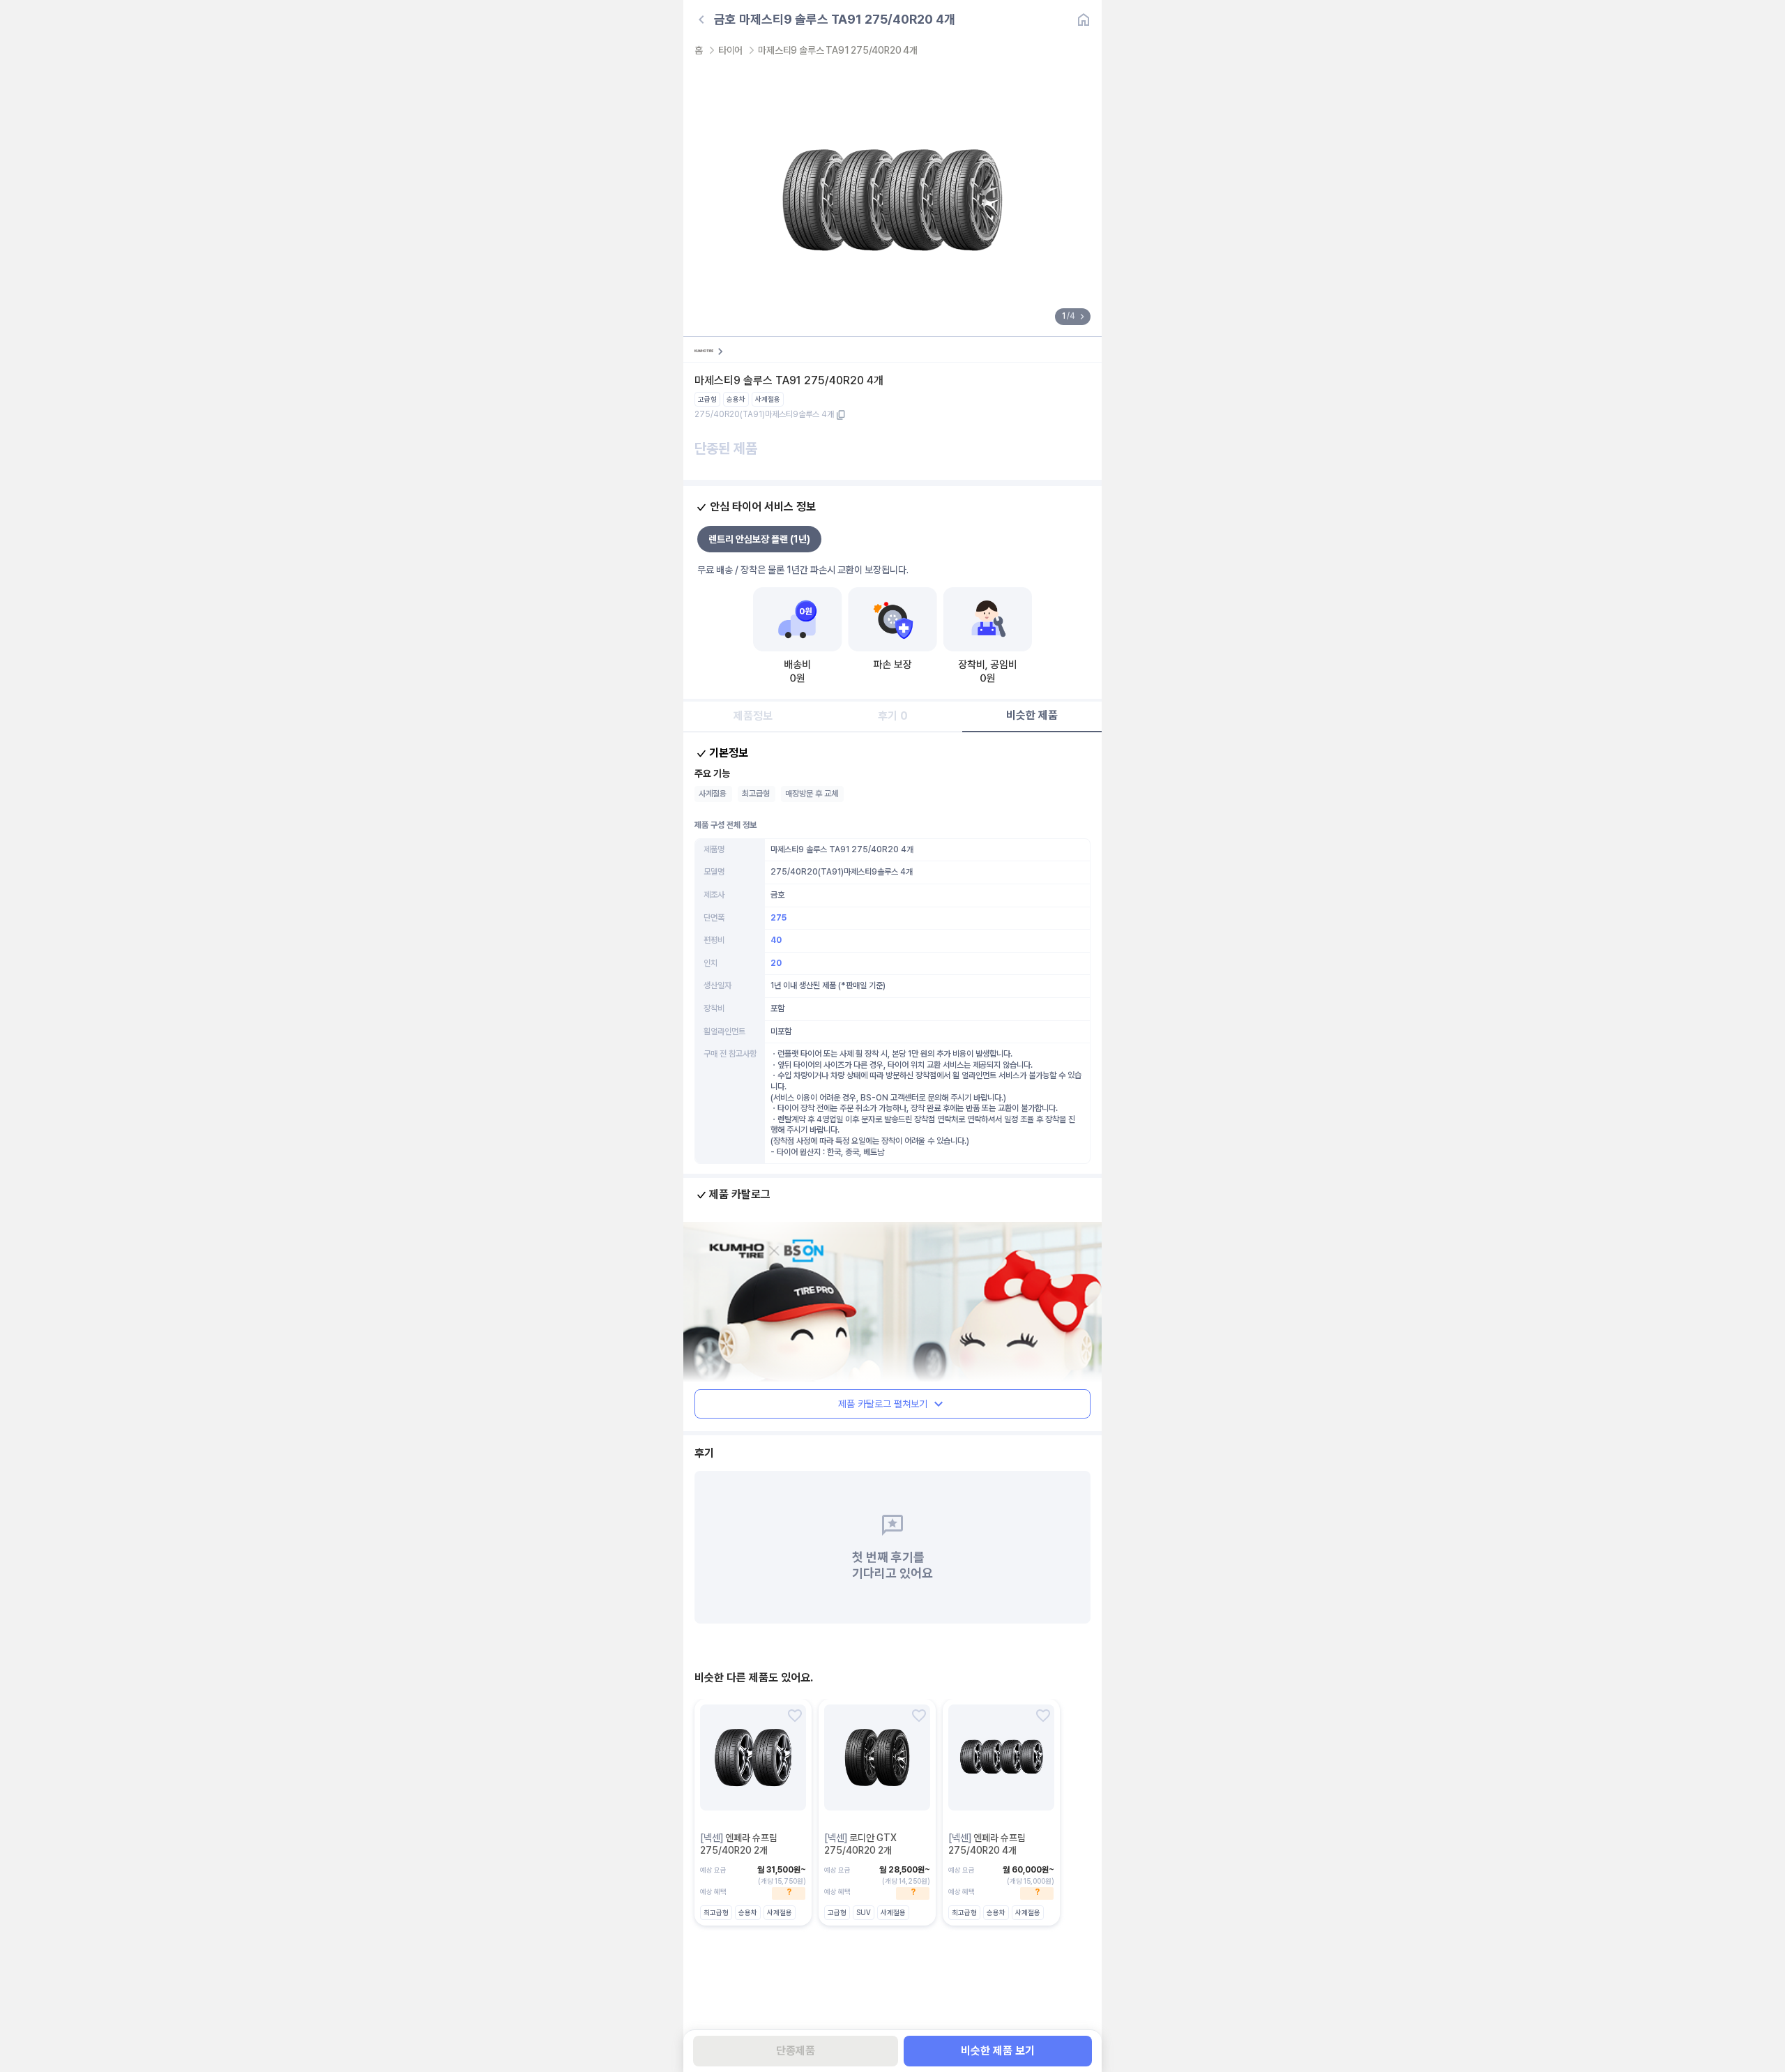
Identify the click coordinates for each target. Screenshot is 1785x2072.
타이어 (730, 50)
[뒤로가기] (701, 20)
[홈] (1084, 20)
